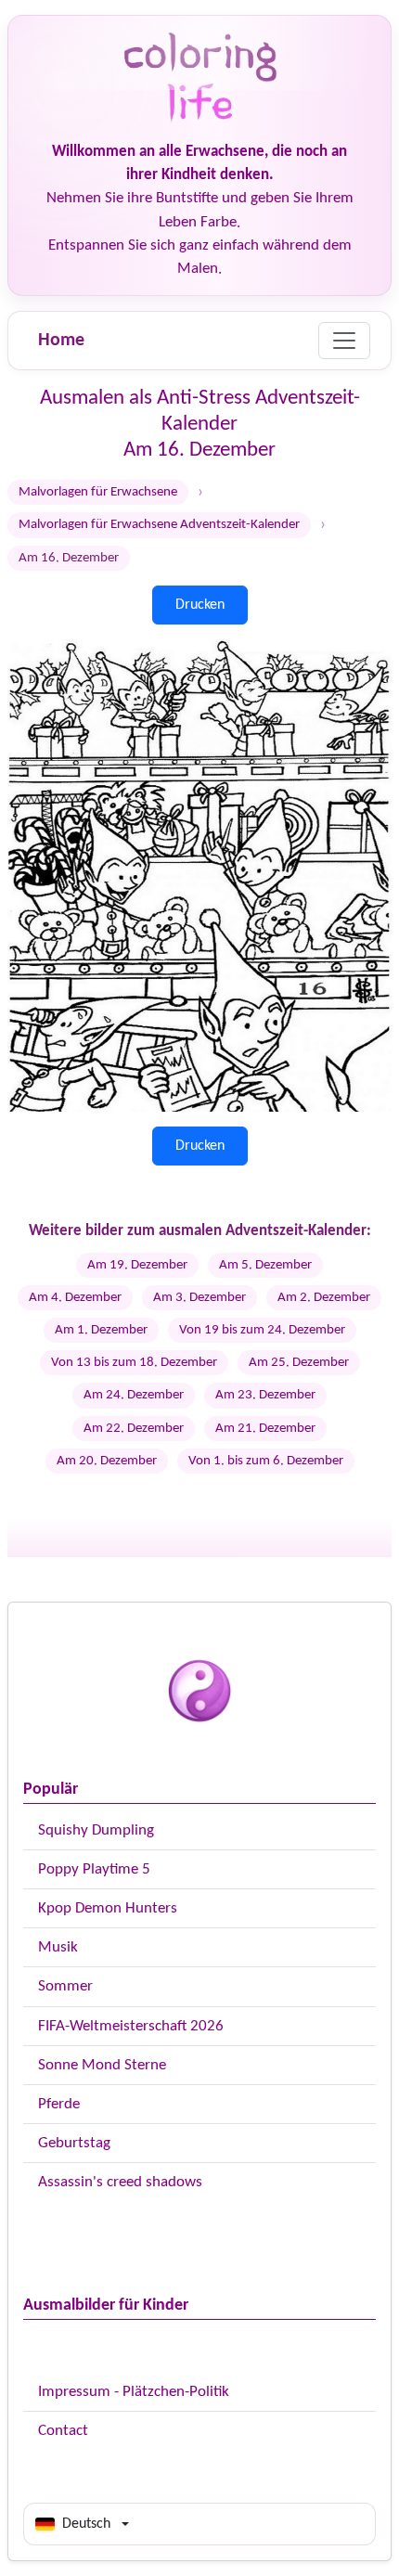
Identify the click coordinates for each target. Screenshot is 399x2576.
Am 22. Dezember (134, 1429)
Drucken (200, 605)
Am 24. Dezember (134, 1395)
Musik (58, 1947)
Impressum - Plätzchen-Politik (134, 2392)
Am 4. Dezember (75, 1298)
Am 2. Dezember (324, 1298)
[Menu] (344, 341)
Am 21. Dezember (265, 1429)
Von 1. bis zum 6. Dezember (266, 1461)
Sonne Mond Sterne (102, 2065)
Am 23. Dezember (265, 1395)
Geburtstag (74, 2143)
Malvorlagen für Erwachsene (98, 492)
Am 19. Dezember (137, 1265)
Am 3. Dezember (199, 1298)
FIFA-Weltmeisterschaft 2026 (131, 2026)
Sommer (65, 1986)
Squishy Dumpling (96, 1830)
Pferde (59, 2104)
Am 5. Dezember (265, 1265)
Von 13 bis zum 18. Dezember (134, 1363)
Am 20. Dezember (107, 1461)
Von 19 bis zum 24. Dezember (262, 1330)
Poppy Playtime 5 (94, 1869)
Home (61, 341)
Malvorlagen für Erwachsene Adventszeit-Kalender (159, 525)
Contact (63, 2431)
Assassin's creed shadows (120, 2182)
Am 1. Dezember (101, 1330)
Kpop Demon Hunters (108, 1908)
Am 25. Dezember (299, 1363)
